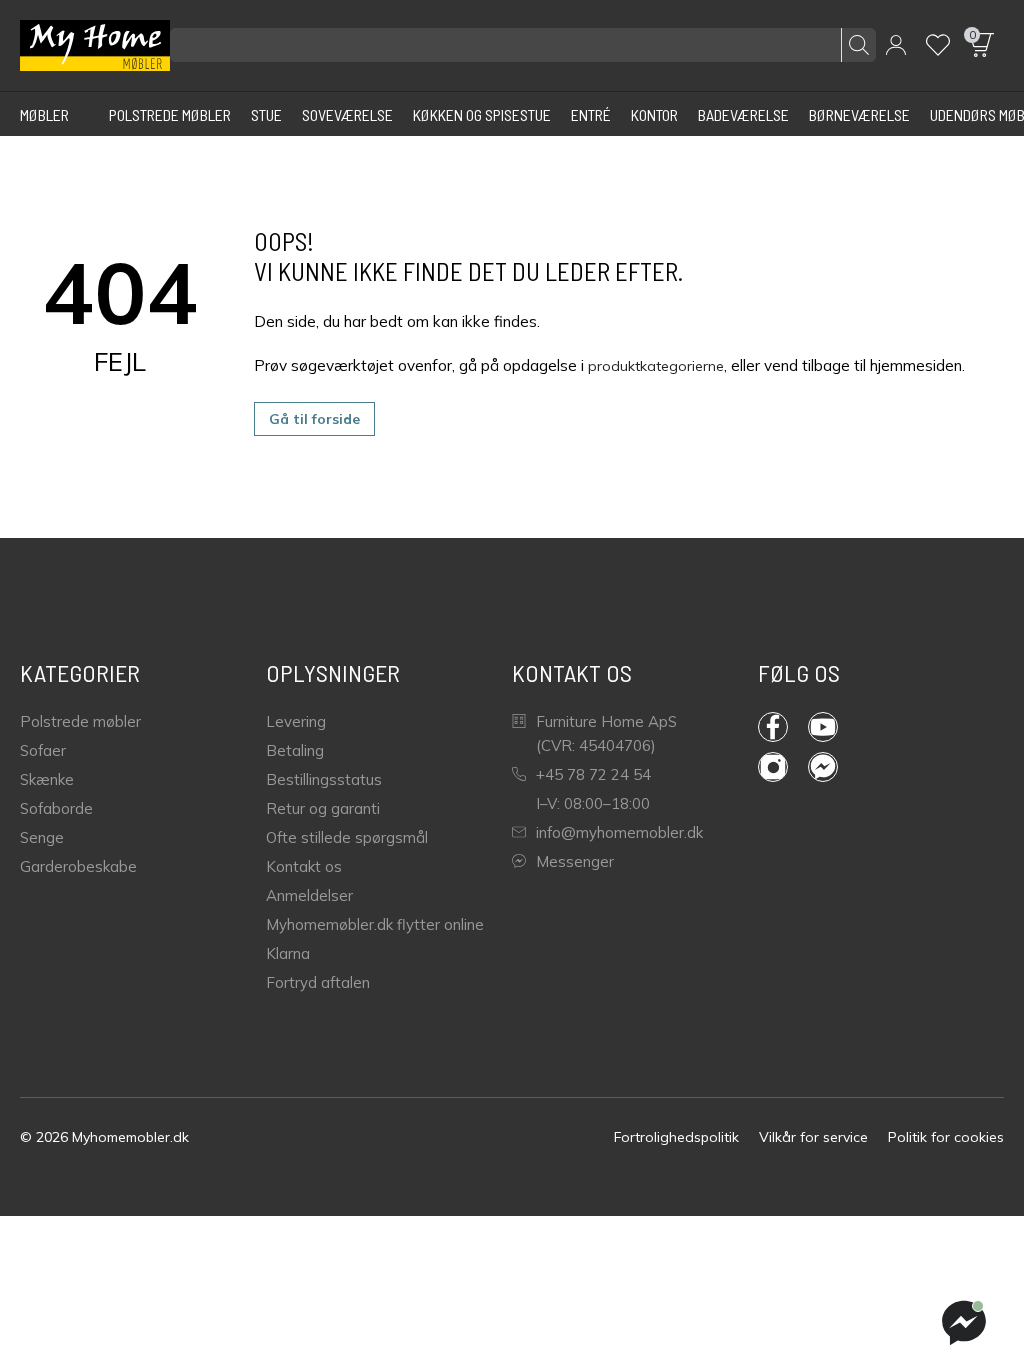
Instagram (783, 767)
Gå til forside (314, 419)
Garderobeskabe (78, 866)
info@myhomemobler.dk (619, 832)
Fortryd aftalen (318, 982)
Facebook (783, 727)
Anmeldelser (309, 895)
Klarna (288, 953)
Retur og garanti (323, 808)
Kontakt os (304, 866)
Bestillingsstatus (324, 779)
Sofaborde (56, 808)
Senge (42, 837)
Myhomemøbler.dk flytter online (375, 924)
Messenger (575, 861)
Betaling (295, 750)
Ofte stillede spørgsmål (347, 837)
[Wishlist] (938, 45)
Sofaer (43, 750)
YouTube (833, 727)
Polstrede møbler (80, 721)
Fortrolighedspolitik (676, 1137)
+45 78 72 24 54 (593, 774)
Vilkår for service (813, 1137)
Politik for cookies (946, 1137)
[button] (896, 45)
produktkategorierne (656, 366)
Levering (296, 721)
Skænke (47, 779)
